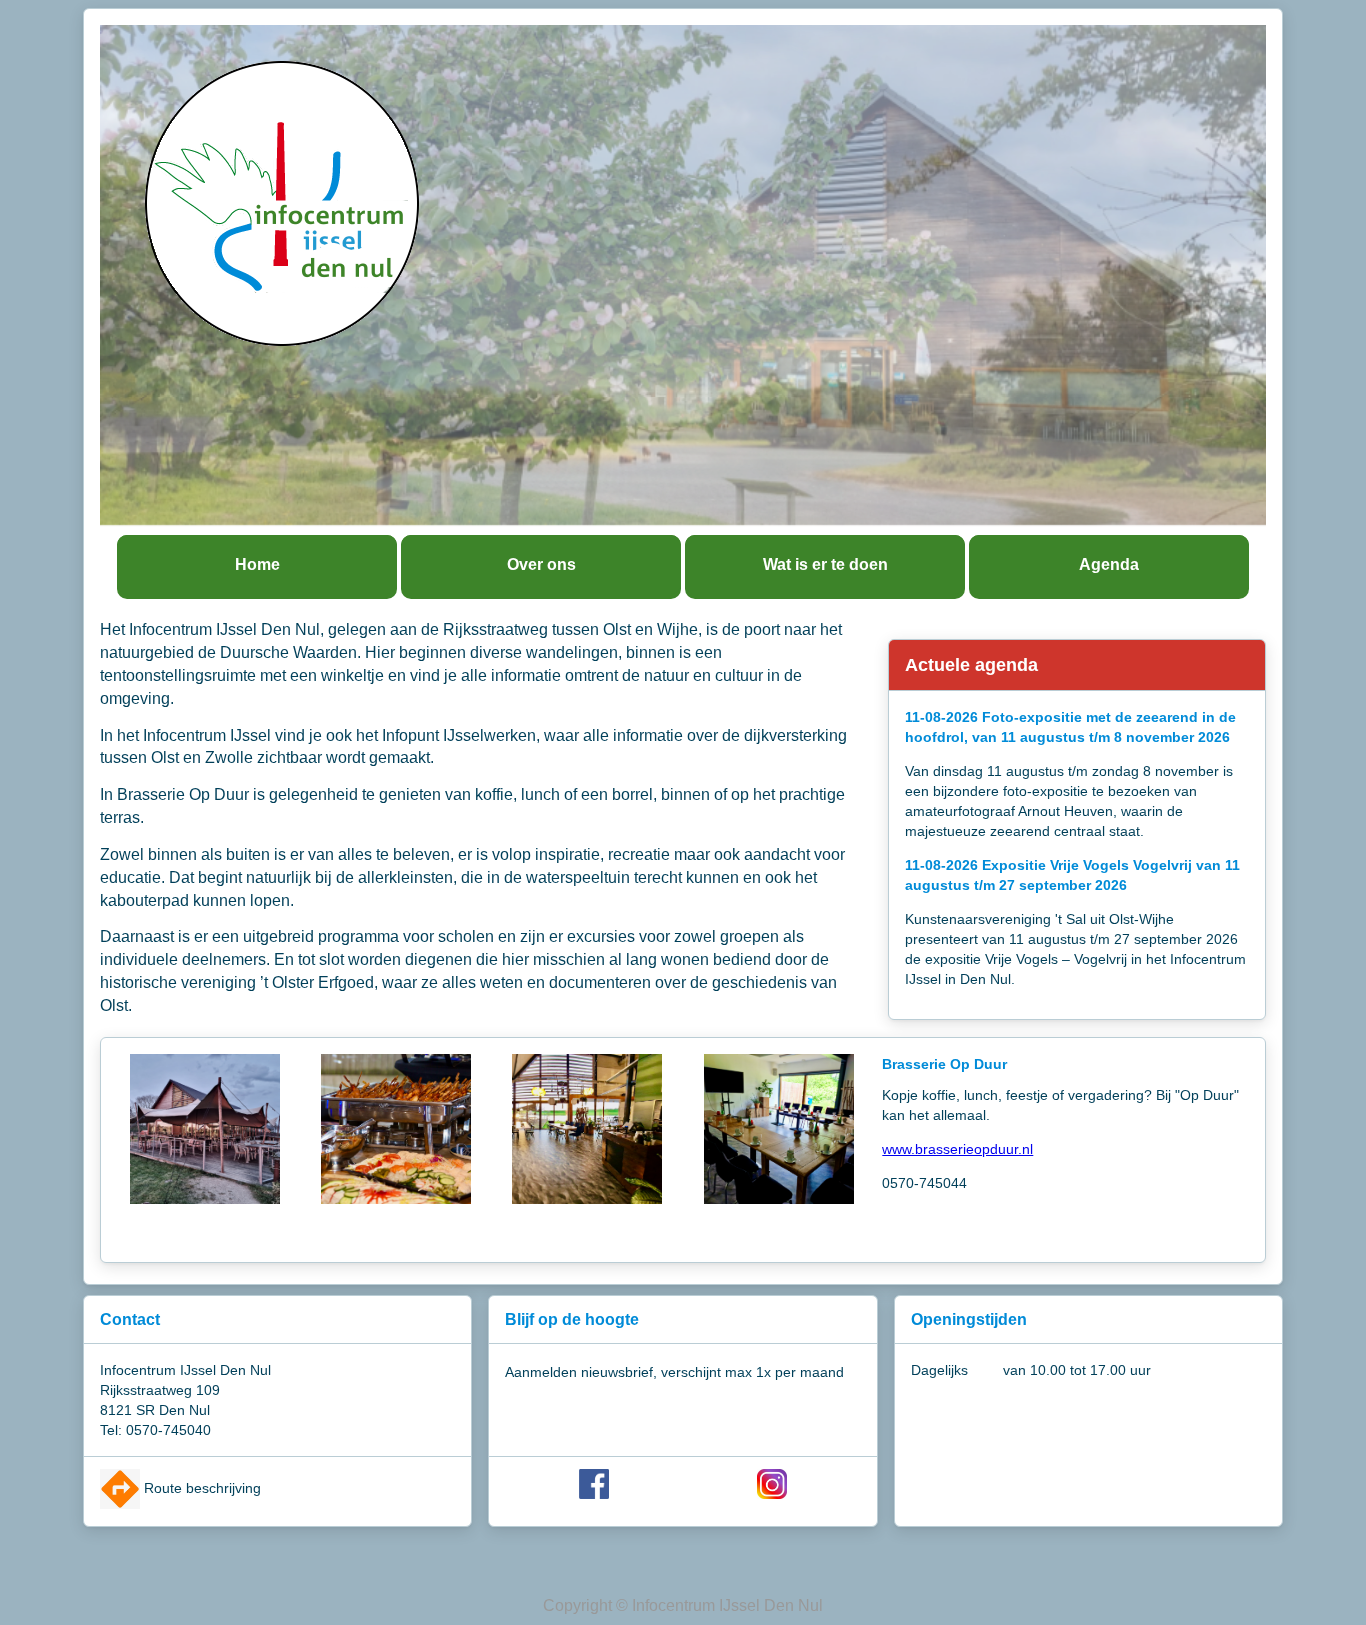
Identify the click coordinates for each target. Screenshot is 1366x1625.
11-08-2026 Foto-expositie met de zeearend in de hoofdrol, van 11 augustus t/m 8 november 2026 (1070, 727)
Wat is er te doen (825, 564)
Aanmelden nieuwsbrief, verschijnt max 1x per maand (674, 1372)
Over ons (541, 564)
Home (257, 564)
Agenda (1109, 564)
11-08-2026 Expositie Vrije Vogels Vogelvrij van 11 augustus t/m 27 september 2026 (1072, 875)
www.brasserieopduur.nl (957, 1149)
